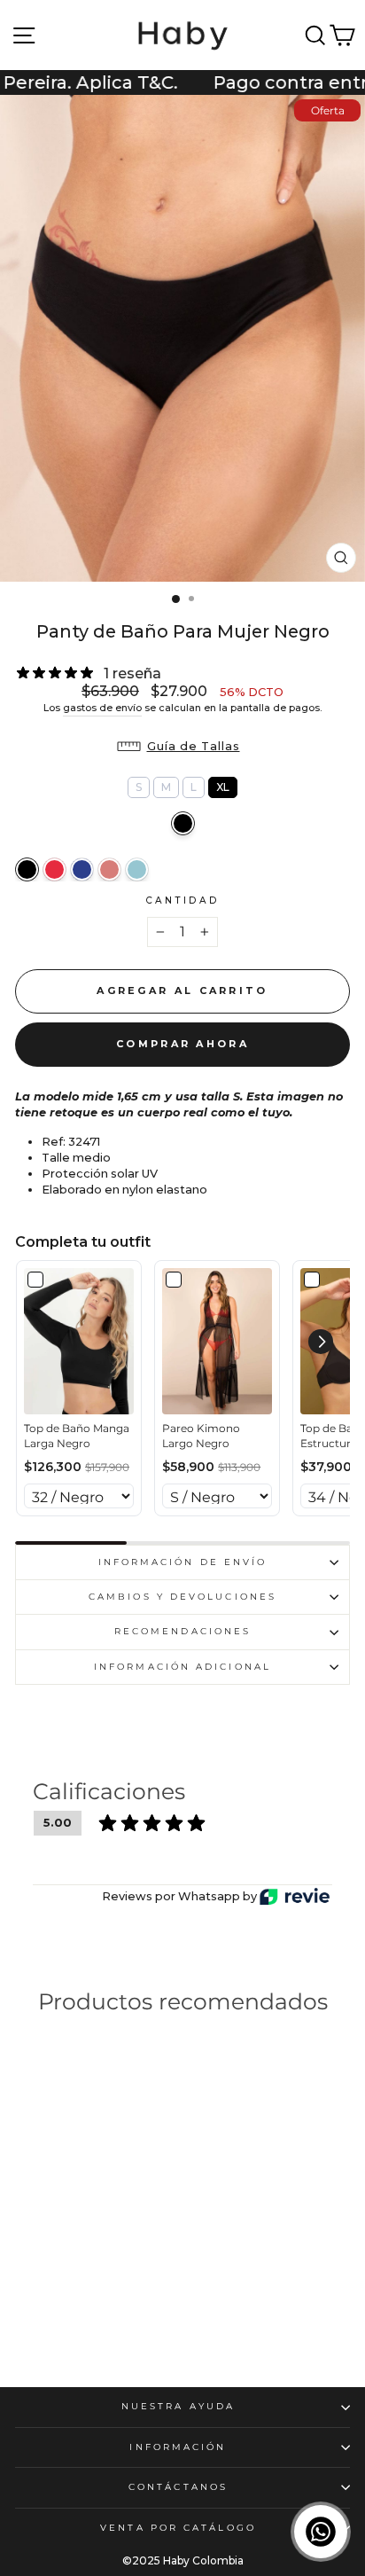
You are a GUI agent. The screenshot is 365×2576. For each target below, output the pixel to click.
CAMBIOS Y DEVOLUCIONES (182, 1597)
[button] (183, 747)
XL (223, 785)
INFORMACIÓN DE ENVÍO (183, 1562)
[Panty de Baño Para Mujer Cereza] (54, 869)
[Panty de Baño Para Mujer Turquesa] (137, 869)
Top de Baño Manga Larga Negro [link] (77, 1436)
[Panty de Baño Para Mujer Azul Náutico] (82, 869)
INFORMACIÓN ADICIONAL (182, 1667)
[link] (79, 1342)
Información (178, 2447)
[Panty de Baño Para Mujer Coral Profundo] (109, 869)
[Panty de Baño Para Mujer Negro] (27, 869)
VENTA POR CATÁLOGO (178, 2528)
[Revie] (295, 1896)
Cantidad (183, 900)
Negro (183, 823)
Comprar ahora (182, 1044)
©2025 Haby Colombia (183, 2560)
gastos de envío (102, 708)
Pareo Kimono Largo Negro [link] (201, 1436)
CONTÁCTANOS (178, 2487)
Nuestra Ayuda (178, 2406)
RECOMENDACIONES (182, 1631)
